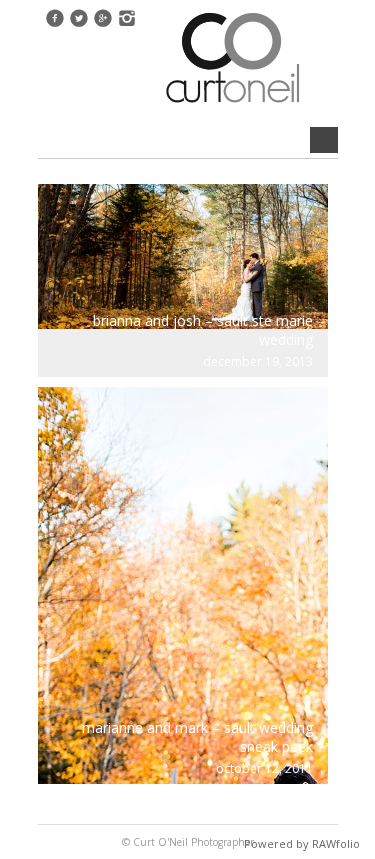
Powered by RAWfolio (302, 843)
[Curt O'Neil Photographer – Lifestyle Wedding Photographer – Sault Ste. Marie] (233, 105)
